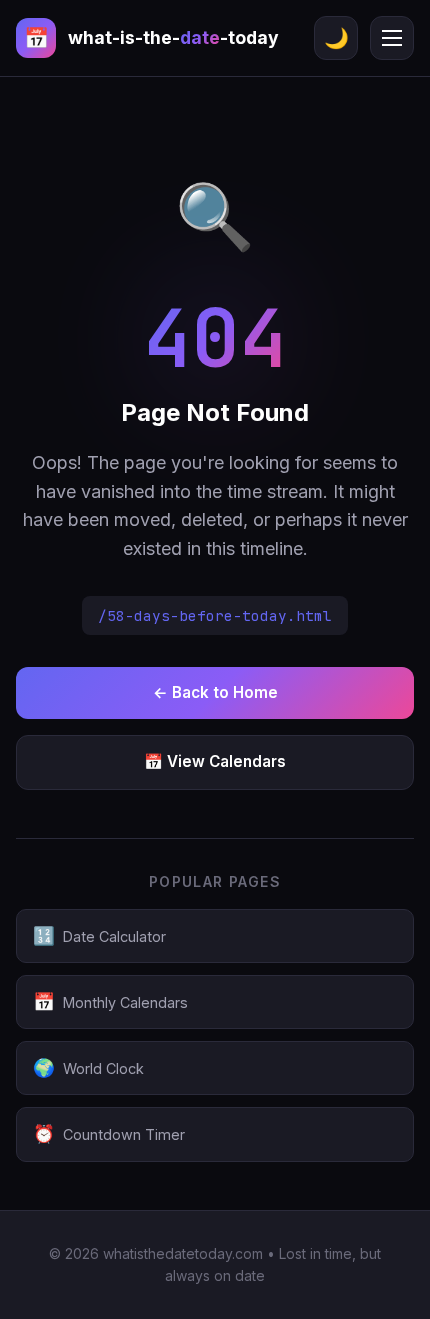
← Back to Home (215, 692)
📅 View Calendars (215, 761)
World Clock (88, 1067)
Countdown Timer (109, 1133)
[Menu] (392, 38)
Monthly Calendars (110, 1001)
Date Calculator (99, 935)
